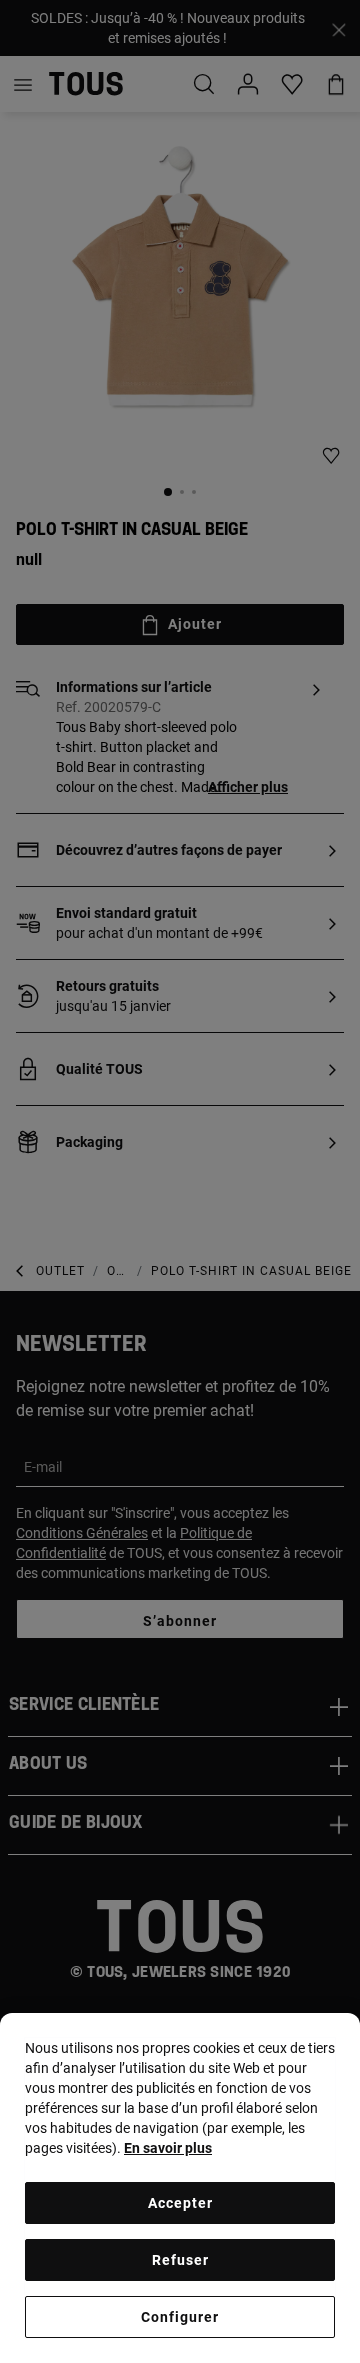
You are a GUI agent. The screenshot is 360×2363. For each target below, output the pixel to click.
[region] (180, 2188)
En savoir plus (168, 2148)
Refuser (180, 2260)
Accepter (180, 2203)
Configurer (180, 2317)
